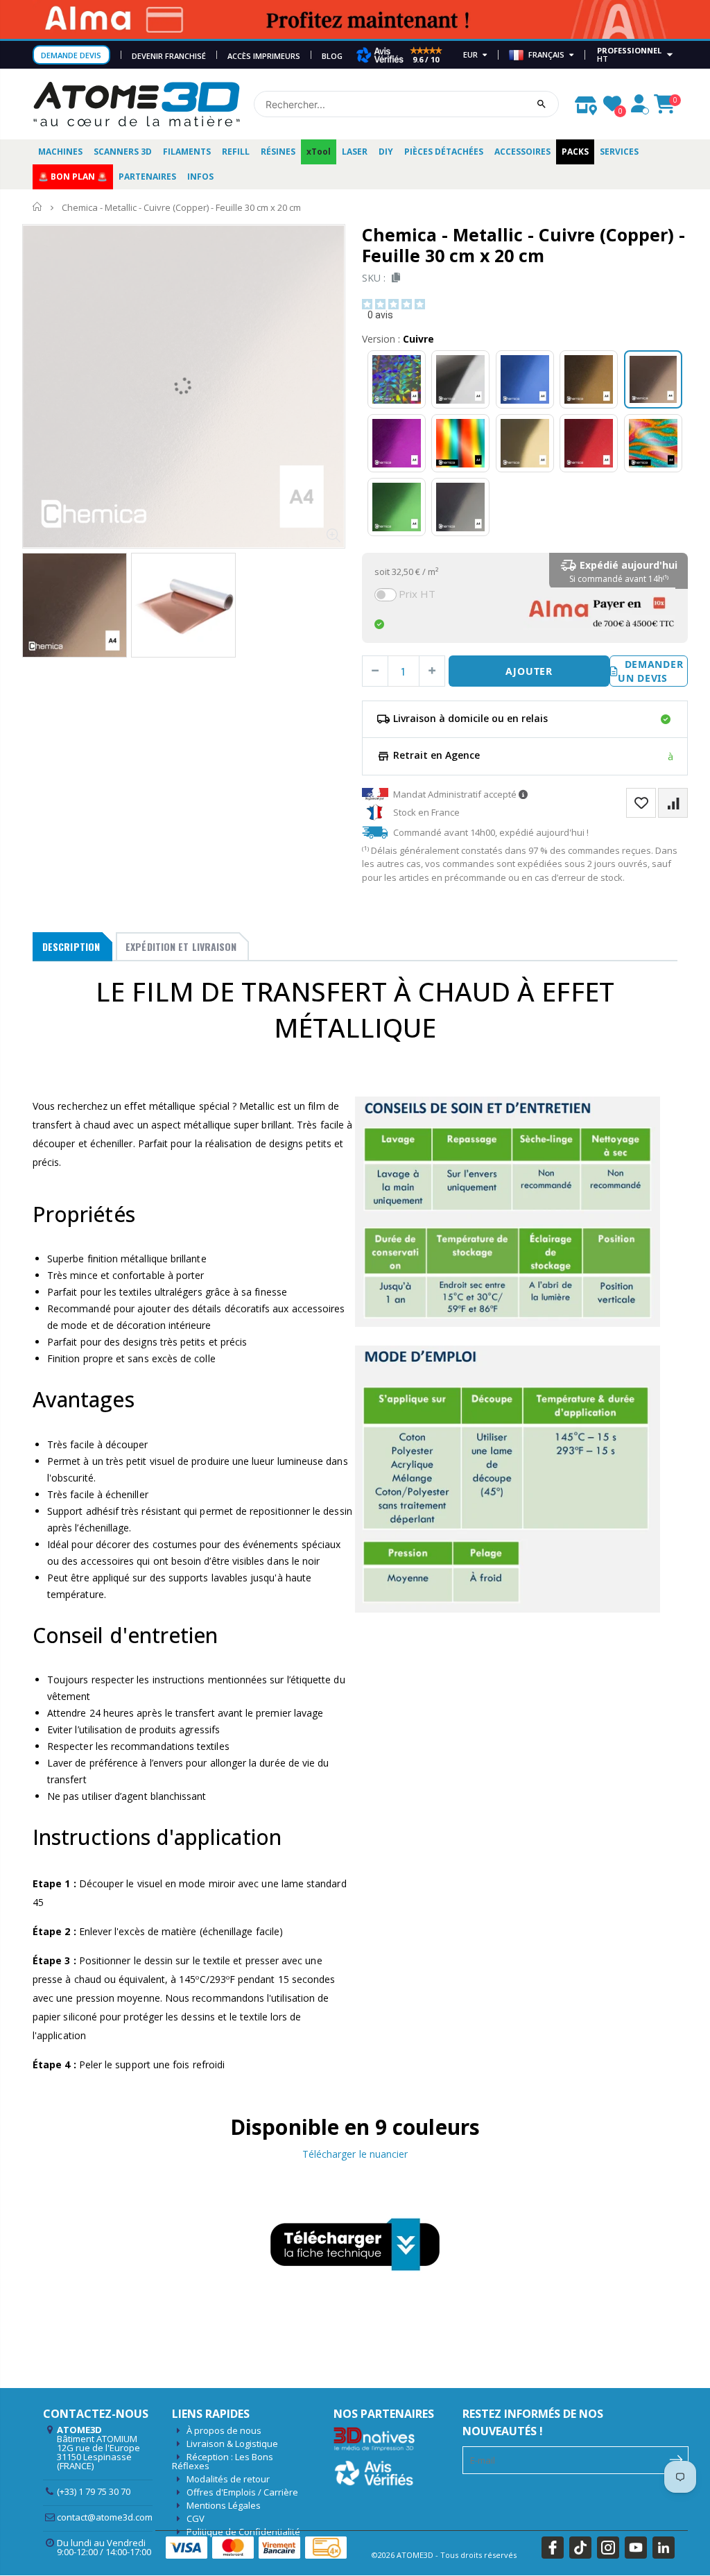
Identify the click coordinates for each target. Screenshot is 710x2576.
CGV (196, 2518)
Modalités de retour (228, 2479)
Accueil (38, 207)
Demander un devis (650, 671)
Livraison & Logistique (232, 2444)
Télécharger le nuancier (355, 2154)
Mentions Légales (224, 2505)
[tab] (72, 947)
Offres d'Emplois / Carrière (242, 2492)
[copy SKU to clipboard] (393, 278)
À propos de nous (224, 2430)
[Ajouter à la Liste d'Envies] (641, 803)
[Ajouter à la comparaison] (673, 803)
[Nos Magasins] (586, 102)
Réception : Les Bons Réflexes (223, 2461)
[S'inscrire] (676, 2459)
